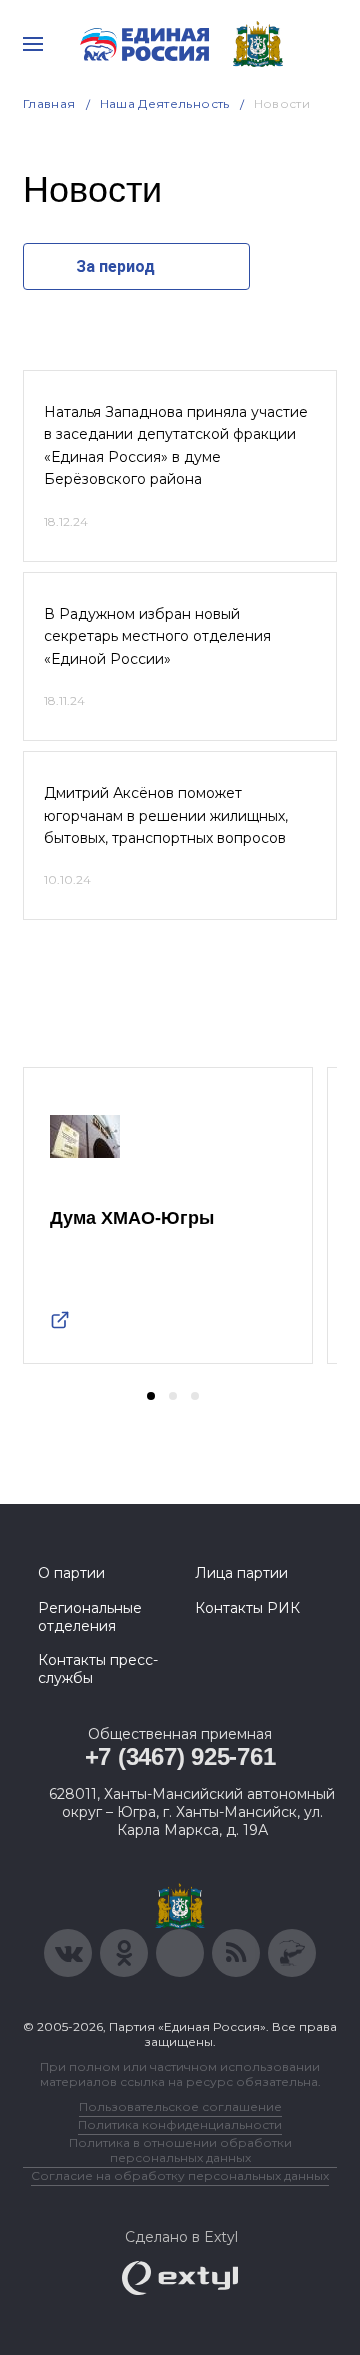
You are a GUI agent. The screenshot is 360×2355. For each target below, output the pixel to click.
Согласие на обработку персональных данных (180, 2175)
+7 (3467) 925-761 (180, 1756)
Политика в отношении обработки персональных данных (180, 2150)
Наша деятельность (165, 103)
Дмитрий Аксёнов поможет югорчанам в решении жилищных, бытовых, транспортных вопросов (166, 815)
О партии (71, 1573)
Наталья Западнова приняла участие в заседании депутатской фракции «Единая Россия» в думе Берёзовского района (176, 445)
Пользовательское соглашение (180, 2106)
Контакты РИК (247, 1608)
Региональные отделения (90, 1617)
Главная (49, 103)
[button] (151, 1396)
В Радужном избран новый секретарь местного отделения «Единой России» (157, 636)
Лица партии (241, 1573)
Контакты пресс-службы (98, 1669)
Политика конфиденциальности (180, 2124)
